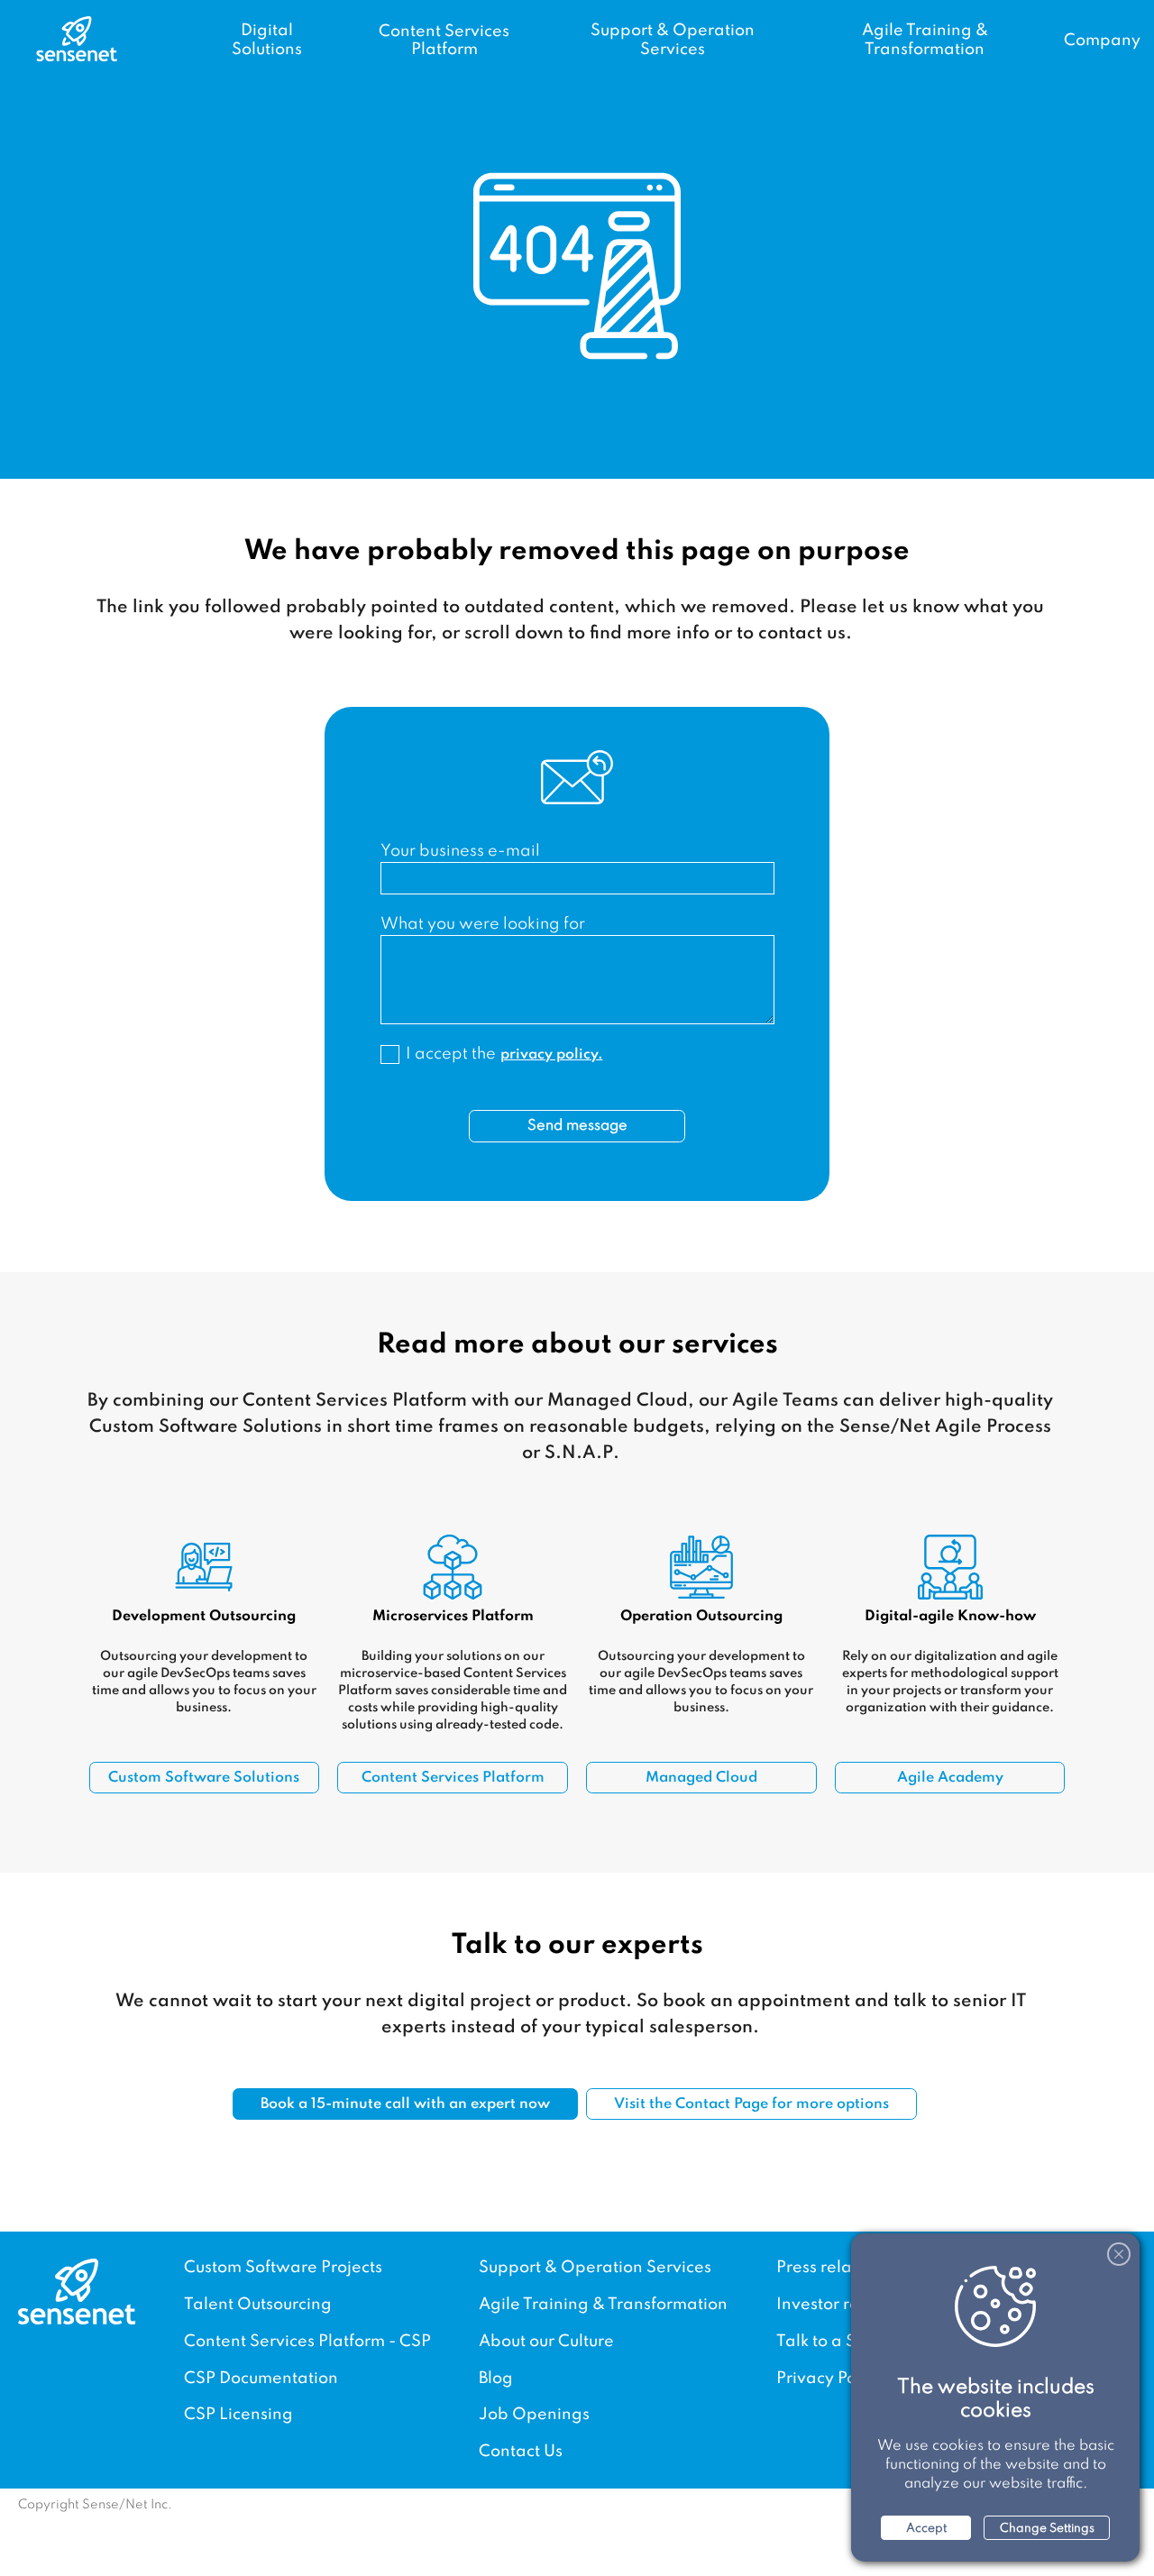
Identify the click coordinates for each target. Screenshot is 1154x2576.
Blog (496, 2379)
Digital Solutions (267, 41)
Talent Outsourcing (258, 2305)
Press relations (833, 2268)
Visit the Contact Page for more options (751, 2104)
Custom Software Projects (283, 2268)
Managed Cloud (701, 1778)
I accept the (504, 1054)
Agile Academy (950, 1778)
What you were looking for (483, 924)
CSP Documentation (261, 2379)
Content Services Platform (444, 41)
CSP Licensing (238, 2415)
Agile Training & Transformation (603, 2305)
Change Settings (1047, 2529)
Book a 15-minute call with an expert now (405, 2104)
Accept (926, 2529)
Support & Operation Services (595, 2268)
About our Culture (546, 2342)
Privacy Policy (829, 2379)
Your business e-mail (460, 851)
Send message (577, 1126)
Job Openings (534, 2415)
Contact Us (521, 2452)
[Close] (1119, 2254)
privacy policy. (552, 1055)
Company (1102, 41)
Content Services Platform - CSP (307, 2342)
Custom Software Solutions (204, 1778)
